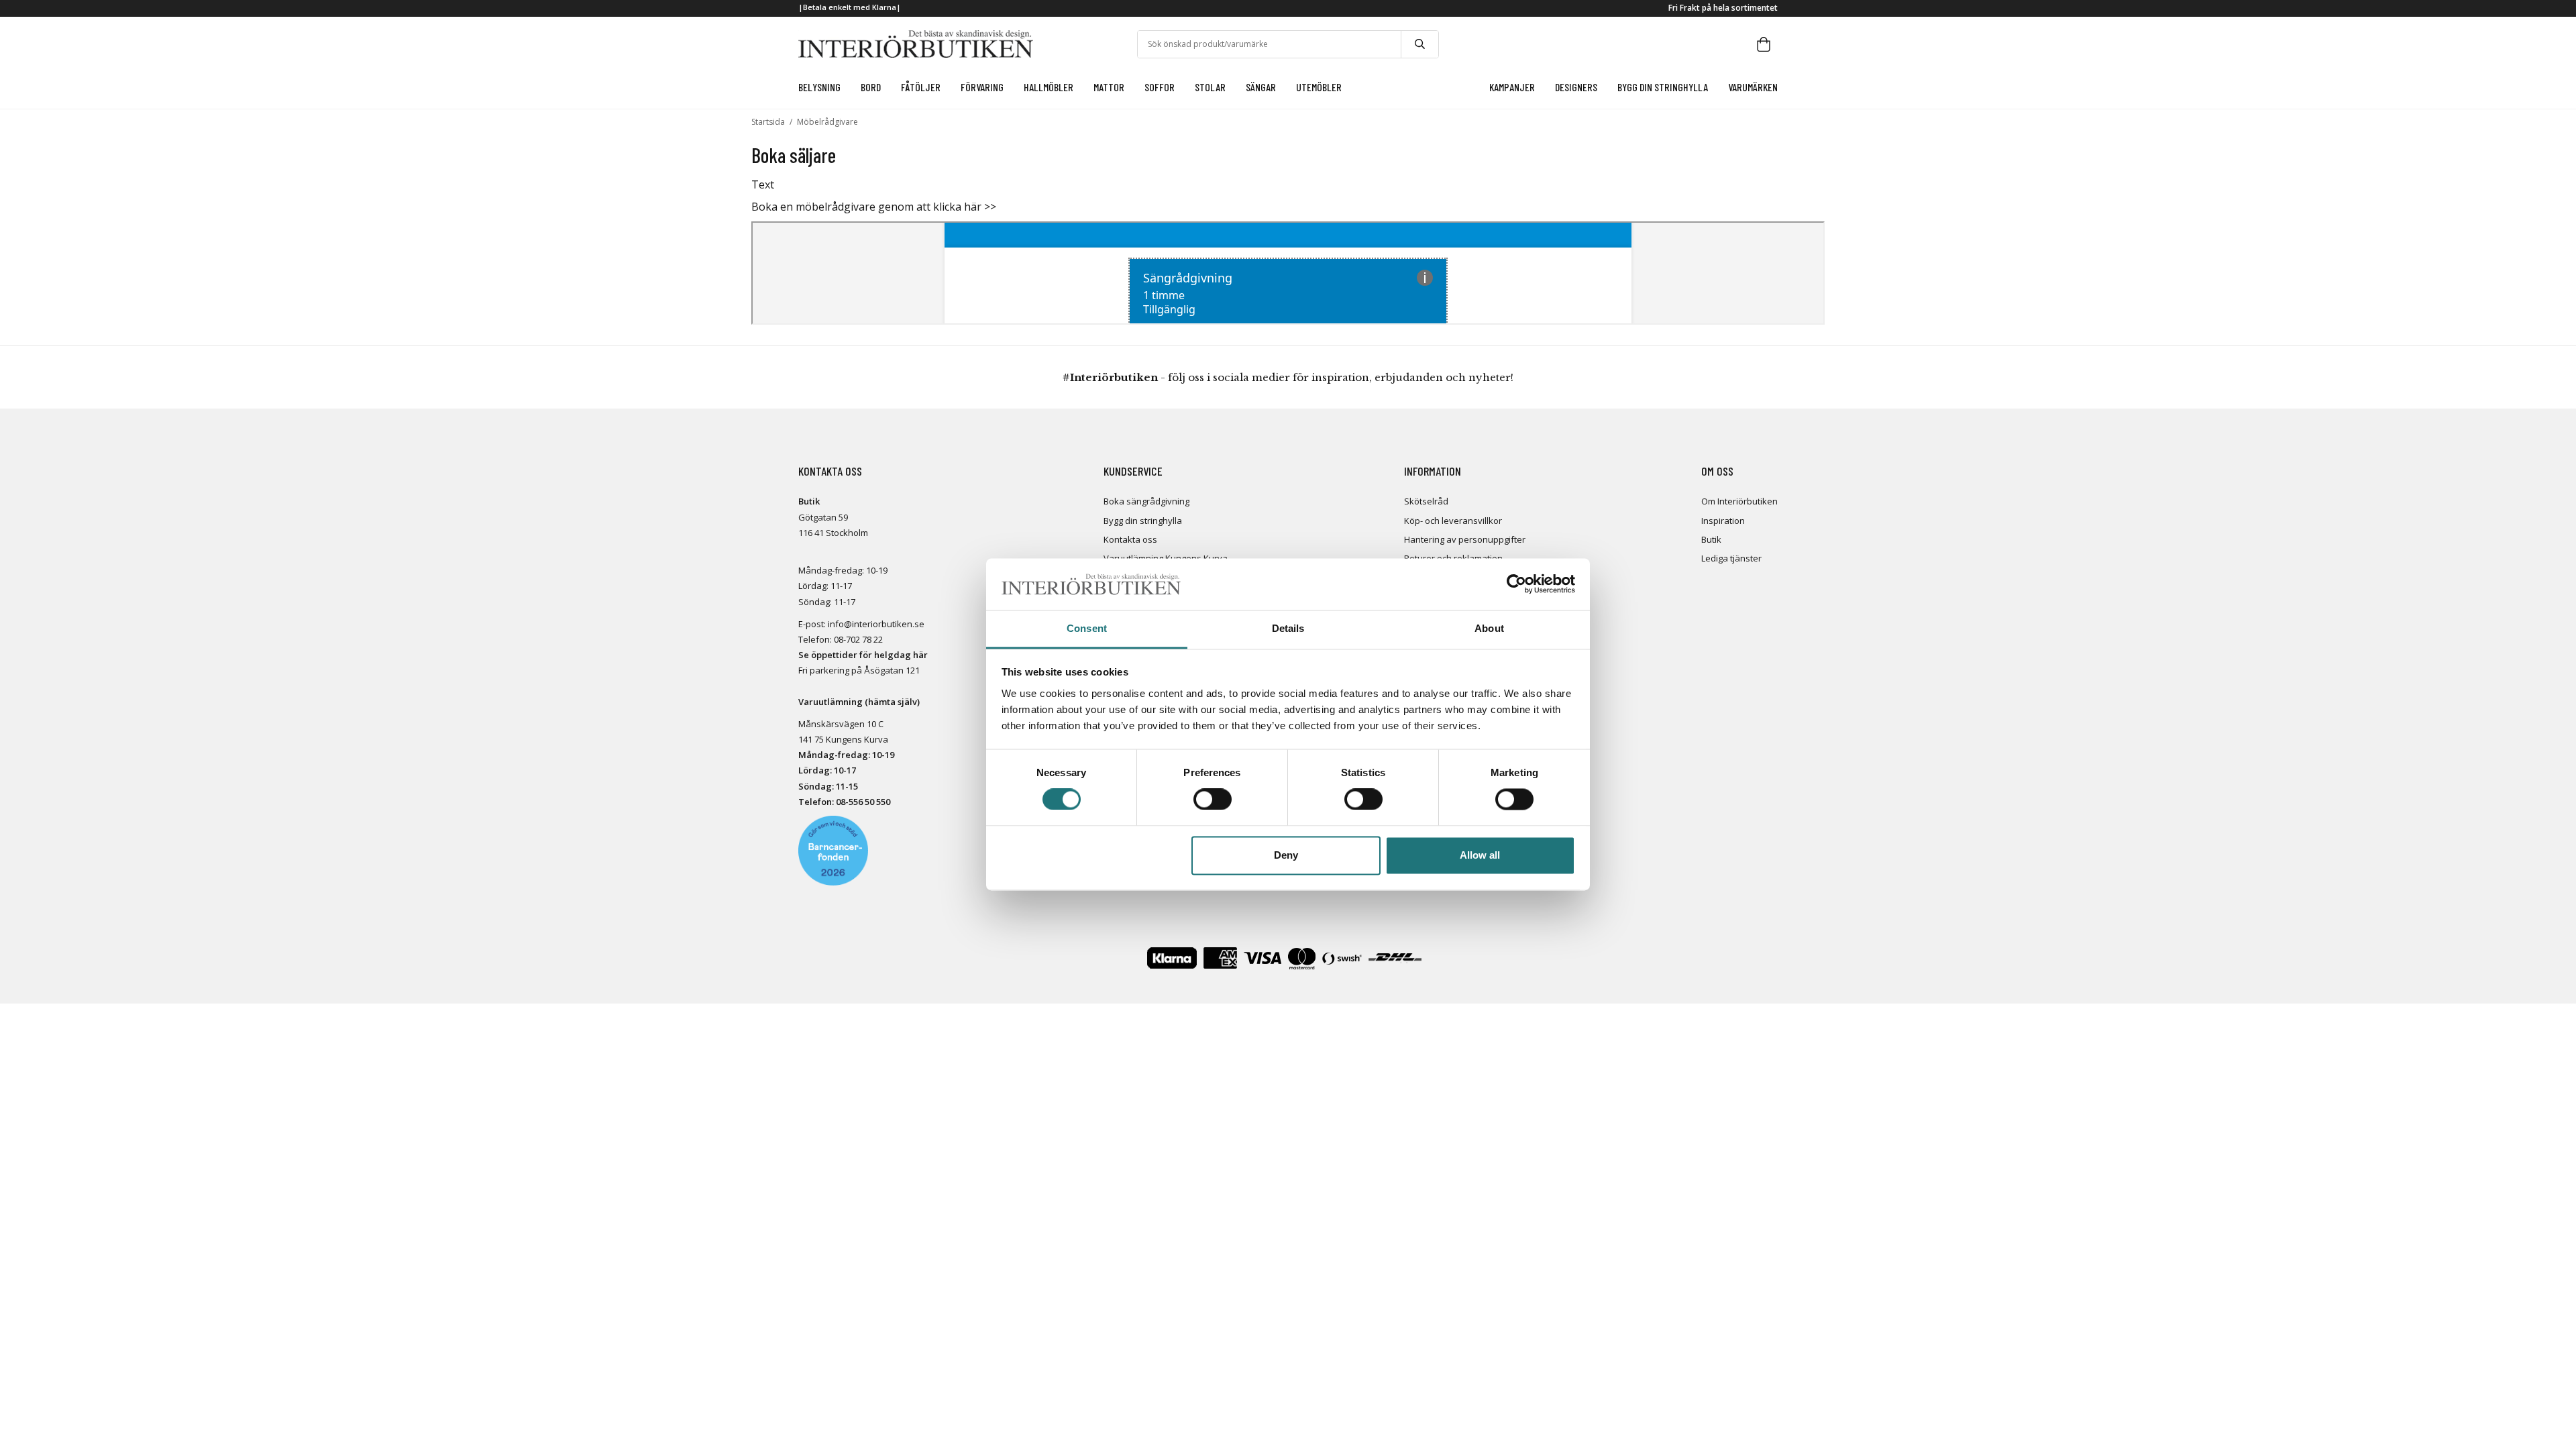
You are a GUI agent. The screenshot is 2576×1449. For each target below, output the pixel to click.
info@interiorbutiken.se (876, 624)
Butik (1711, 539)
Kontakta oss (1130, 539)
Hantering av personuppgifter (1465, 539)
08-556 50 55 (861, 802)
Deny (1286, 855)
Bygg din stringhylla (1143, 521)
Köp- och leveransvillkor (1453, 521)
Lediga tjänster (1731, 558)
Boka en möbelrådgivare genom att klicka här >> (874, 207)
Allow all (1480, 855)
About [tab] (1489, 628)
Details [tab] (1288, 628)
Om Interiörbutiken (1739, 501)
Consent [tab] (1087, 628)
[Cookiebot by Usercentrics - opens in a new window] (1516, 584)
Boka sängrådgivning (1146, 501)
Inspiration (1723, 521)
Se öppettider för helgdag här (863, 655)
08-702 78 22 (858, 639)
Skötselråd (1426, 501)
